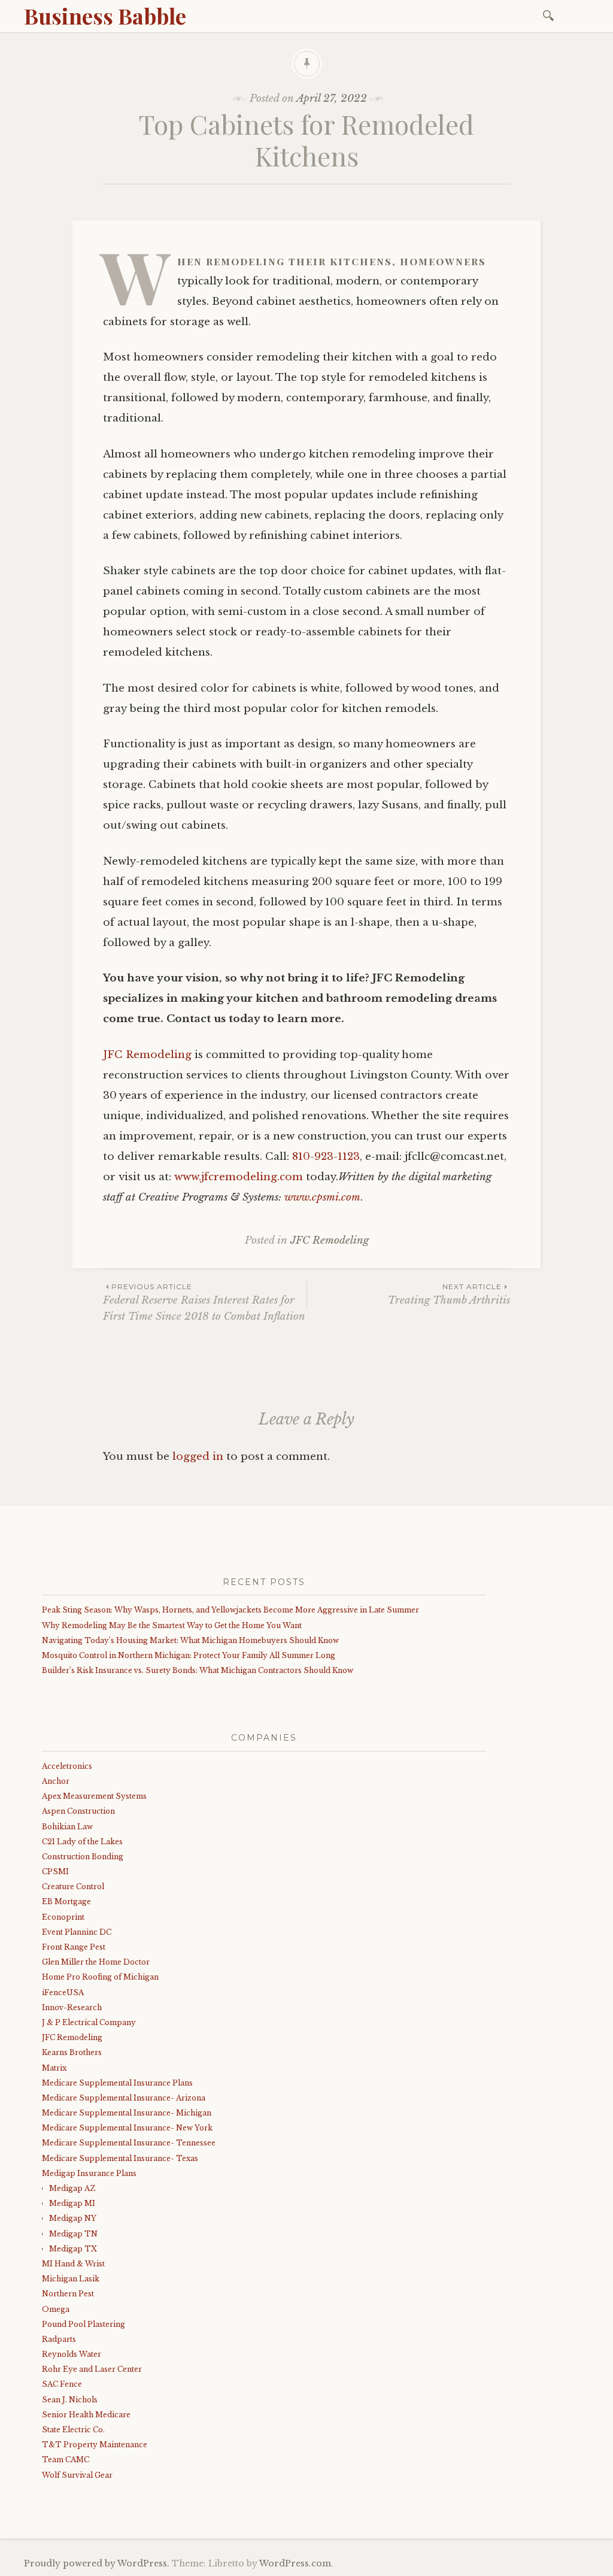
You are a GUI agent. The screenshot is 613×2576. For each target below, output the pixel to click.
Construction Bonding (83, 1857)
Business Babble (105, 16)
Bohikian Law (67, 1827)
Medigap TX (73, 2249)
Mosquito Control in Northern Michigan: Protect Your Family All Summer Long (189, 1655)
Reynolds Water (72, 2354)
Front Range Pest (74, 1947)
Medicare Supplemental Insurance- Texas (120, 2158)
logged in (198, 1457)
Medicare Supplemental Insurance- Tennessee (129, 2143)
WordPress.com (295, 2563)
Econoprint (63, 1917)
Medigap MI (72, 2203)
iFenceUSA (63, 1992)
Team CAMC (66, 2460)
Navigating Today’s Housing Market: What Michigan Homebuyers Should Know (190, 1640)
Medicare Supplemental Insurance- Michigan (127, 2113)
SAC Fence (62, 2384)
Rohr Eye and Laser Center (92, 2369)
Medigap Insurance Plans (89, 2173)
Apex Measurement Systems (94, 1796)
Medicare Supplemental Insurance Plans (117, 2083)
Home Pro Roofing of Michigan (100, 1977)
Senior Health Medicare (86, 2415)
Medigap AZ (72, 2188)
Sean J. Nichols (70, 2400)
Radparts (59, 2339)
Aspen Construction (78, 1811)
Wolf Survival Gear (77, 2475)
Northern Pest (68, 2294)
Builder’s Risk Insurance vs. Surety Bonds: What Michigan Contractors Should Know (198, 1670)
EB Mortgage (66, 1901)
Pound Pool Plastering (84, 2324)
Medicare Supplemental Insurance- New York (127, 2128)
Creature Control (73, 1886)
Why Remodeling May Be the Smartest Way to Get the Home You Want (172, 1625)
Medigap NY (73, 2218)
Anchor (56, 1781)
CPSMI (55, 1872)
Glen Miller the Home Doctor (96, 1962)
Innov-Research (72, 2007)
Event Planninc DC (77, 1932)
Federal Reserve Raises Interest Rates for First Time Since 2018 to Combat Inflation (204, 1302)
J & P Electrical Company (89, 2022)
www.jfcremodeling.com (239, 1177)
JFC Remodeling (147, 1055)
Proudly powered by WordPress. (97, 2563)
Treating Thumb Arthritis (449, 1294)
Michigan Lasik (71, 2279)
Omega (56, 2309)
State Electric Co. (73, 2430)
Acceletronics (67, 1766)
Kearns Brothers (72, 2052)
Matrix (54, 2068)
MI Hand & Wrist (73, 2264)
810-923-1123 (326, 1157)
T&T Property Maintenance (95, 2445)
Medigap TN (73, 2234)
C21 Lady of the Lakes (82, 1842)
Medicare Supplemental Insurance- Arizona (124, 2098)
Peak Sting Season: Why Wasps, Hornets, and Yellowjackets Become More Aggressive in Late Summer (230, 1610)
